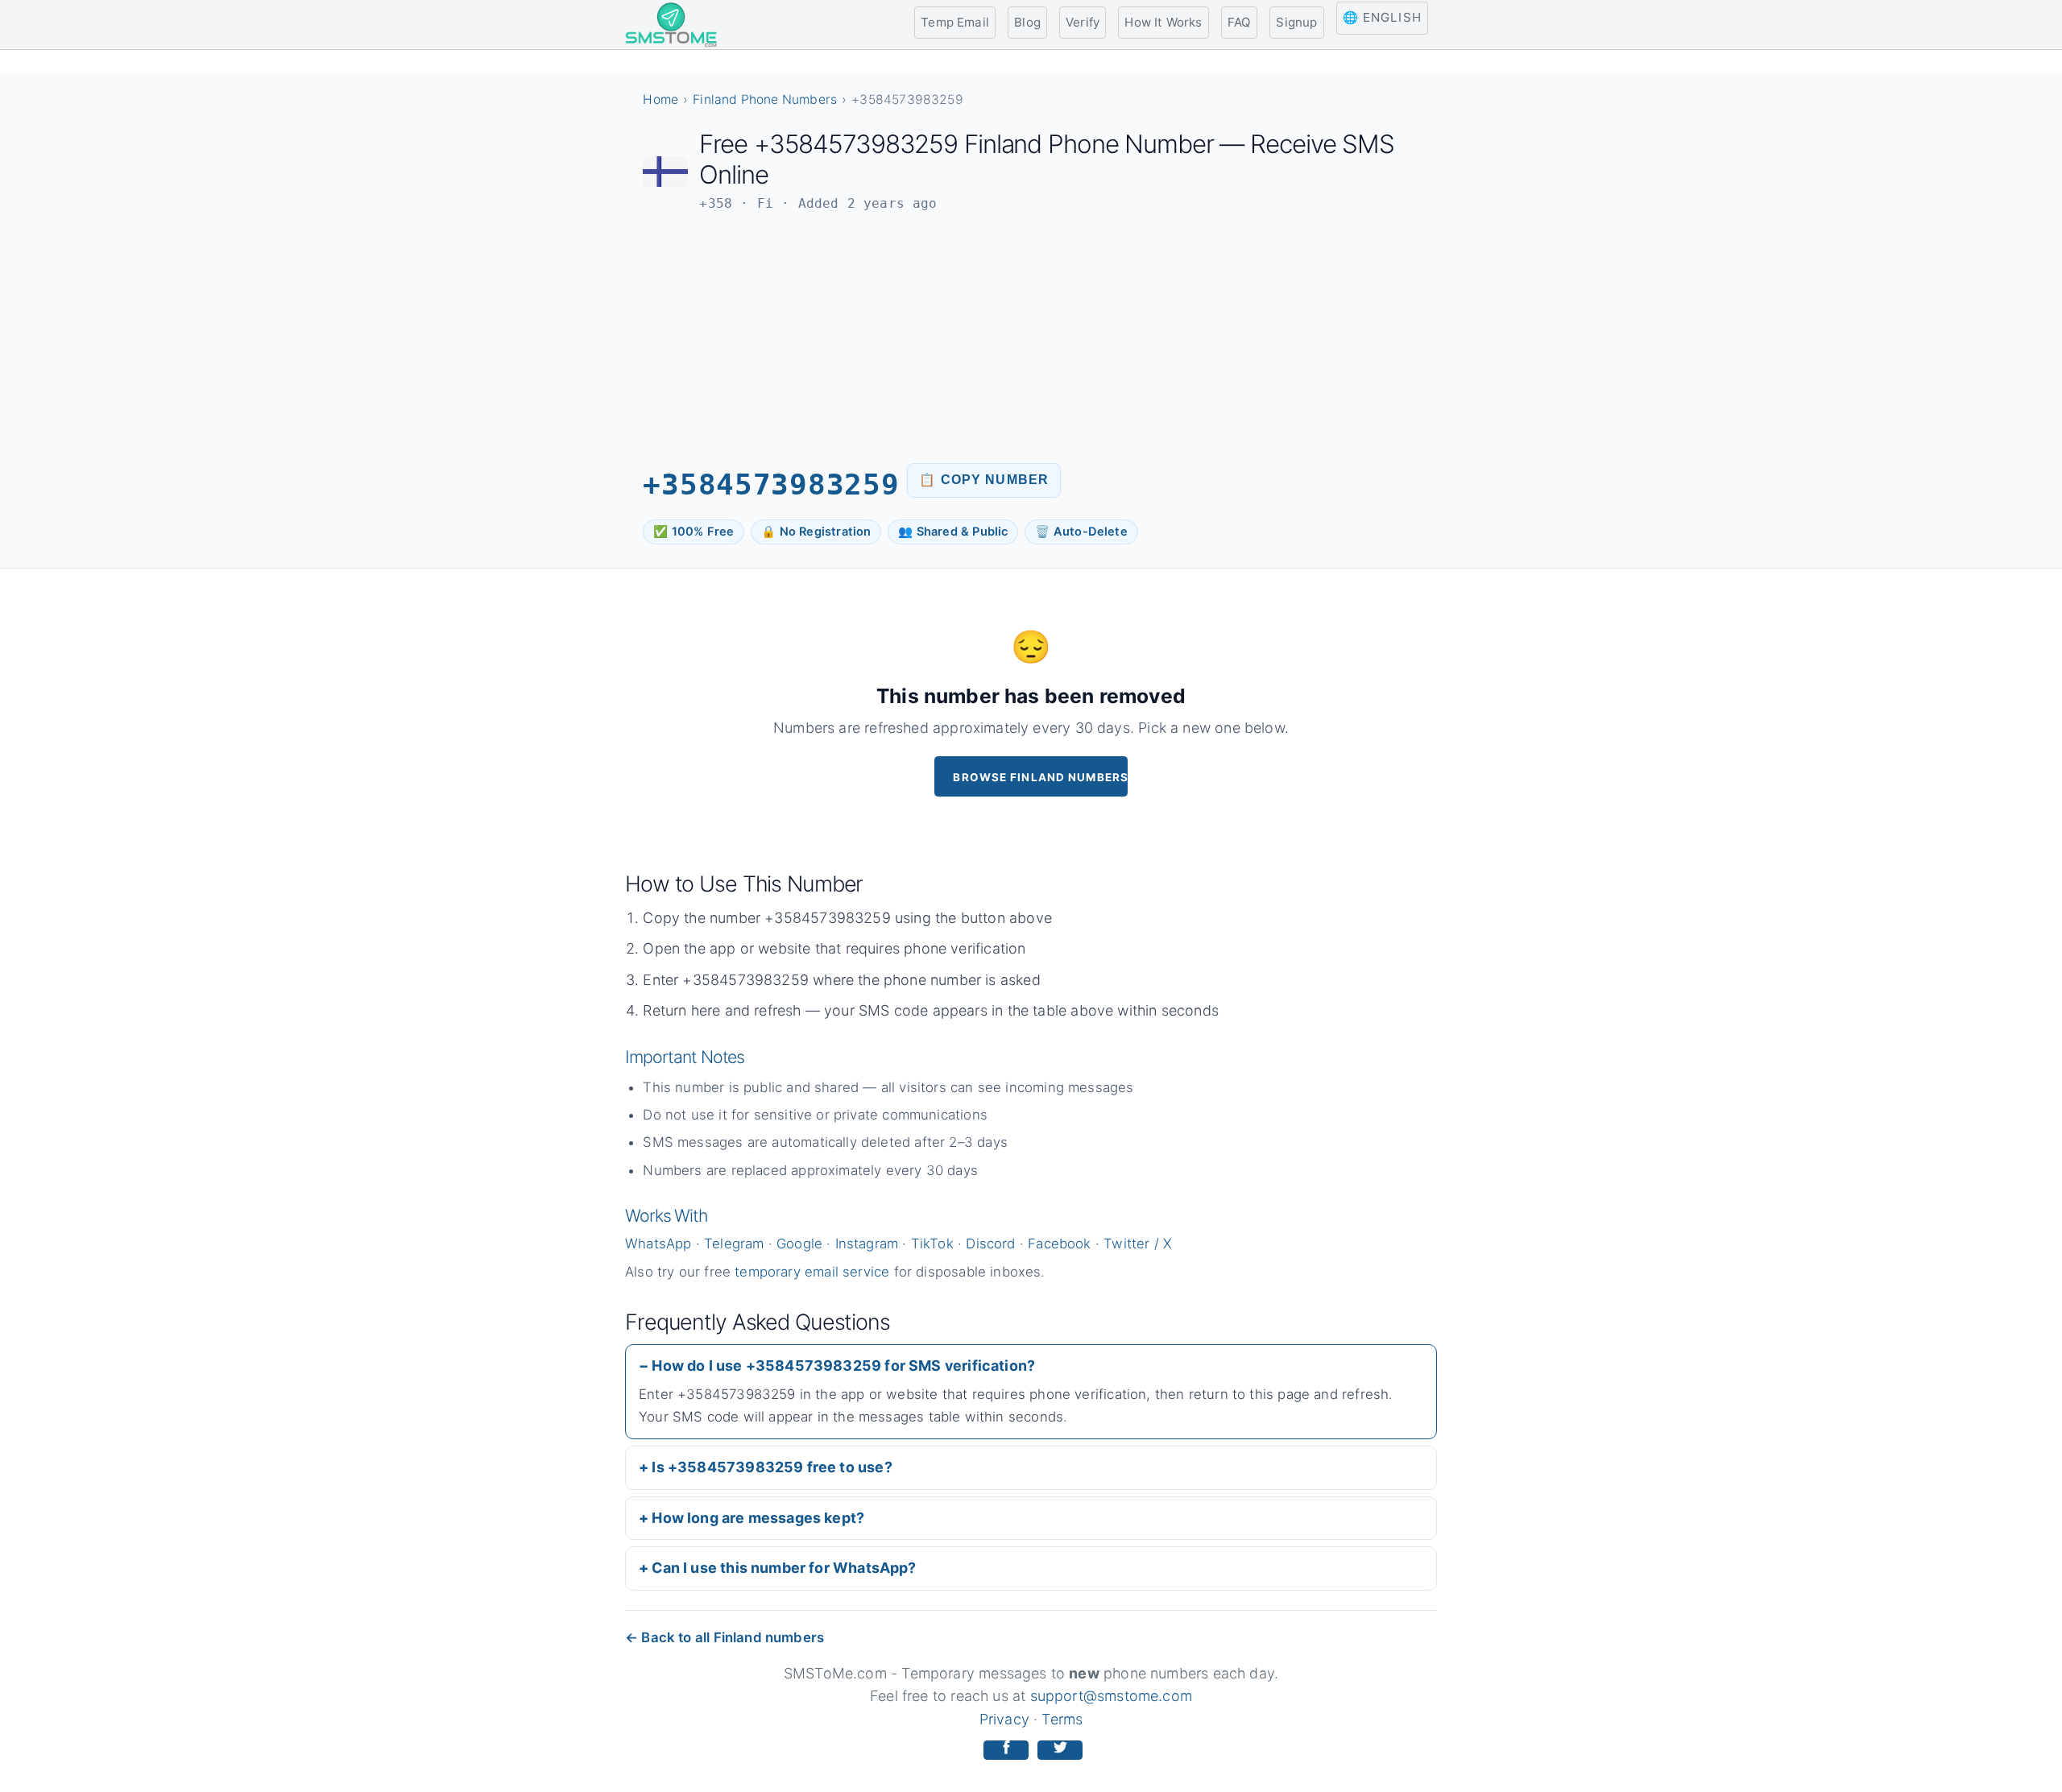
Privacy (1004, 1719)
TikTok (932, 1244)
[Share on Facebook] (1006, 1751)
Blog (1027, 22)
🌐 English (1382, 17)
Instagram (867, 1244)
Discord (990, 1244)
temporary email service (812, 1272)
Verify (1083, 22)
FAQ (1240, 22)
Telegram (734, 1244)
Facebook (1059, 1244)
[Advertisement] (1031, 337)
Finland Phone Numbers (765, 99)
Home (660, 99)
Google (799, 1244)
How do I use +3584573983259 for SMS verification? (843, 1366)
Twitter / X (1137, 1244)
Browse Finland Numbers (1040, 777)
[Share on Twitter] (1060, 1751)
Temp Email (955, 22)
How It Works (1163, 22)
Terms (1062, 1719)
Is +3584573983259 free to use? (772, 1467)
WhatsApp (658, 1244)
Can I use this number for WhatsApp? (784, 1568)
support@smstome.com (1111, 1696)
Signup (1296, 22)
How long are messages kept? (758, 1518)
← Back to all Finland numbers (725, 1637)
